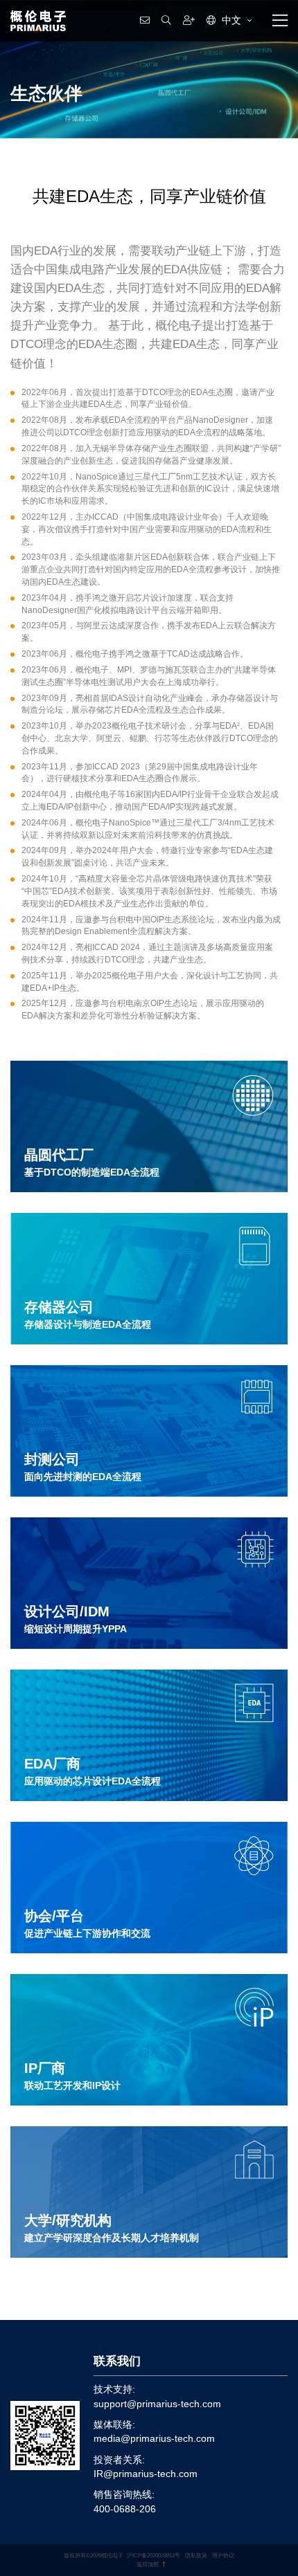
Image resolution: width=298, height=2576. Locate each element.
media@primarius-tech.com (154, 2439)
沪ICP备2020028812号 (154, 2555)
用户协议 (223, 2555)
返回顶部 (148, 2564)
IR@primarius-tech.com (146, 2474)
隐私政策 (196, 2555)
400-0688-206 (125, 2509)
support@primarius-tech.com (157, 2404)
